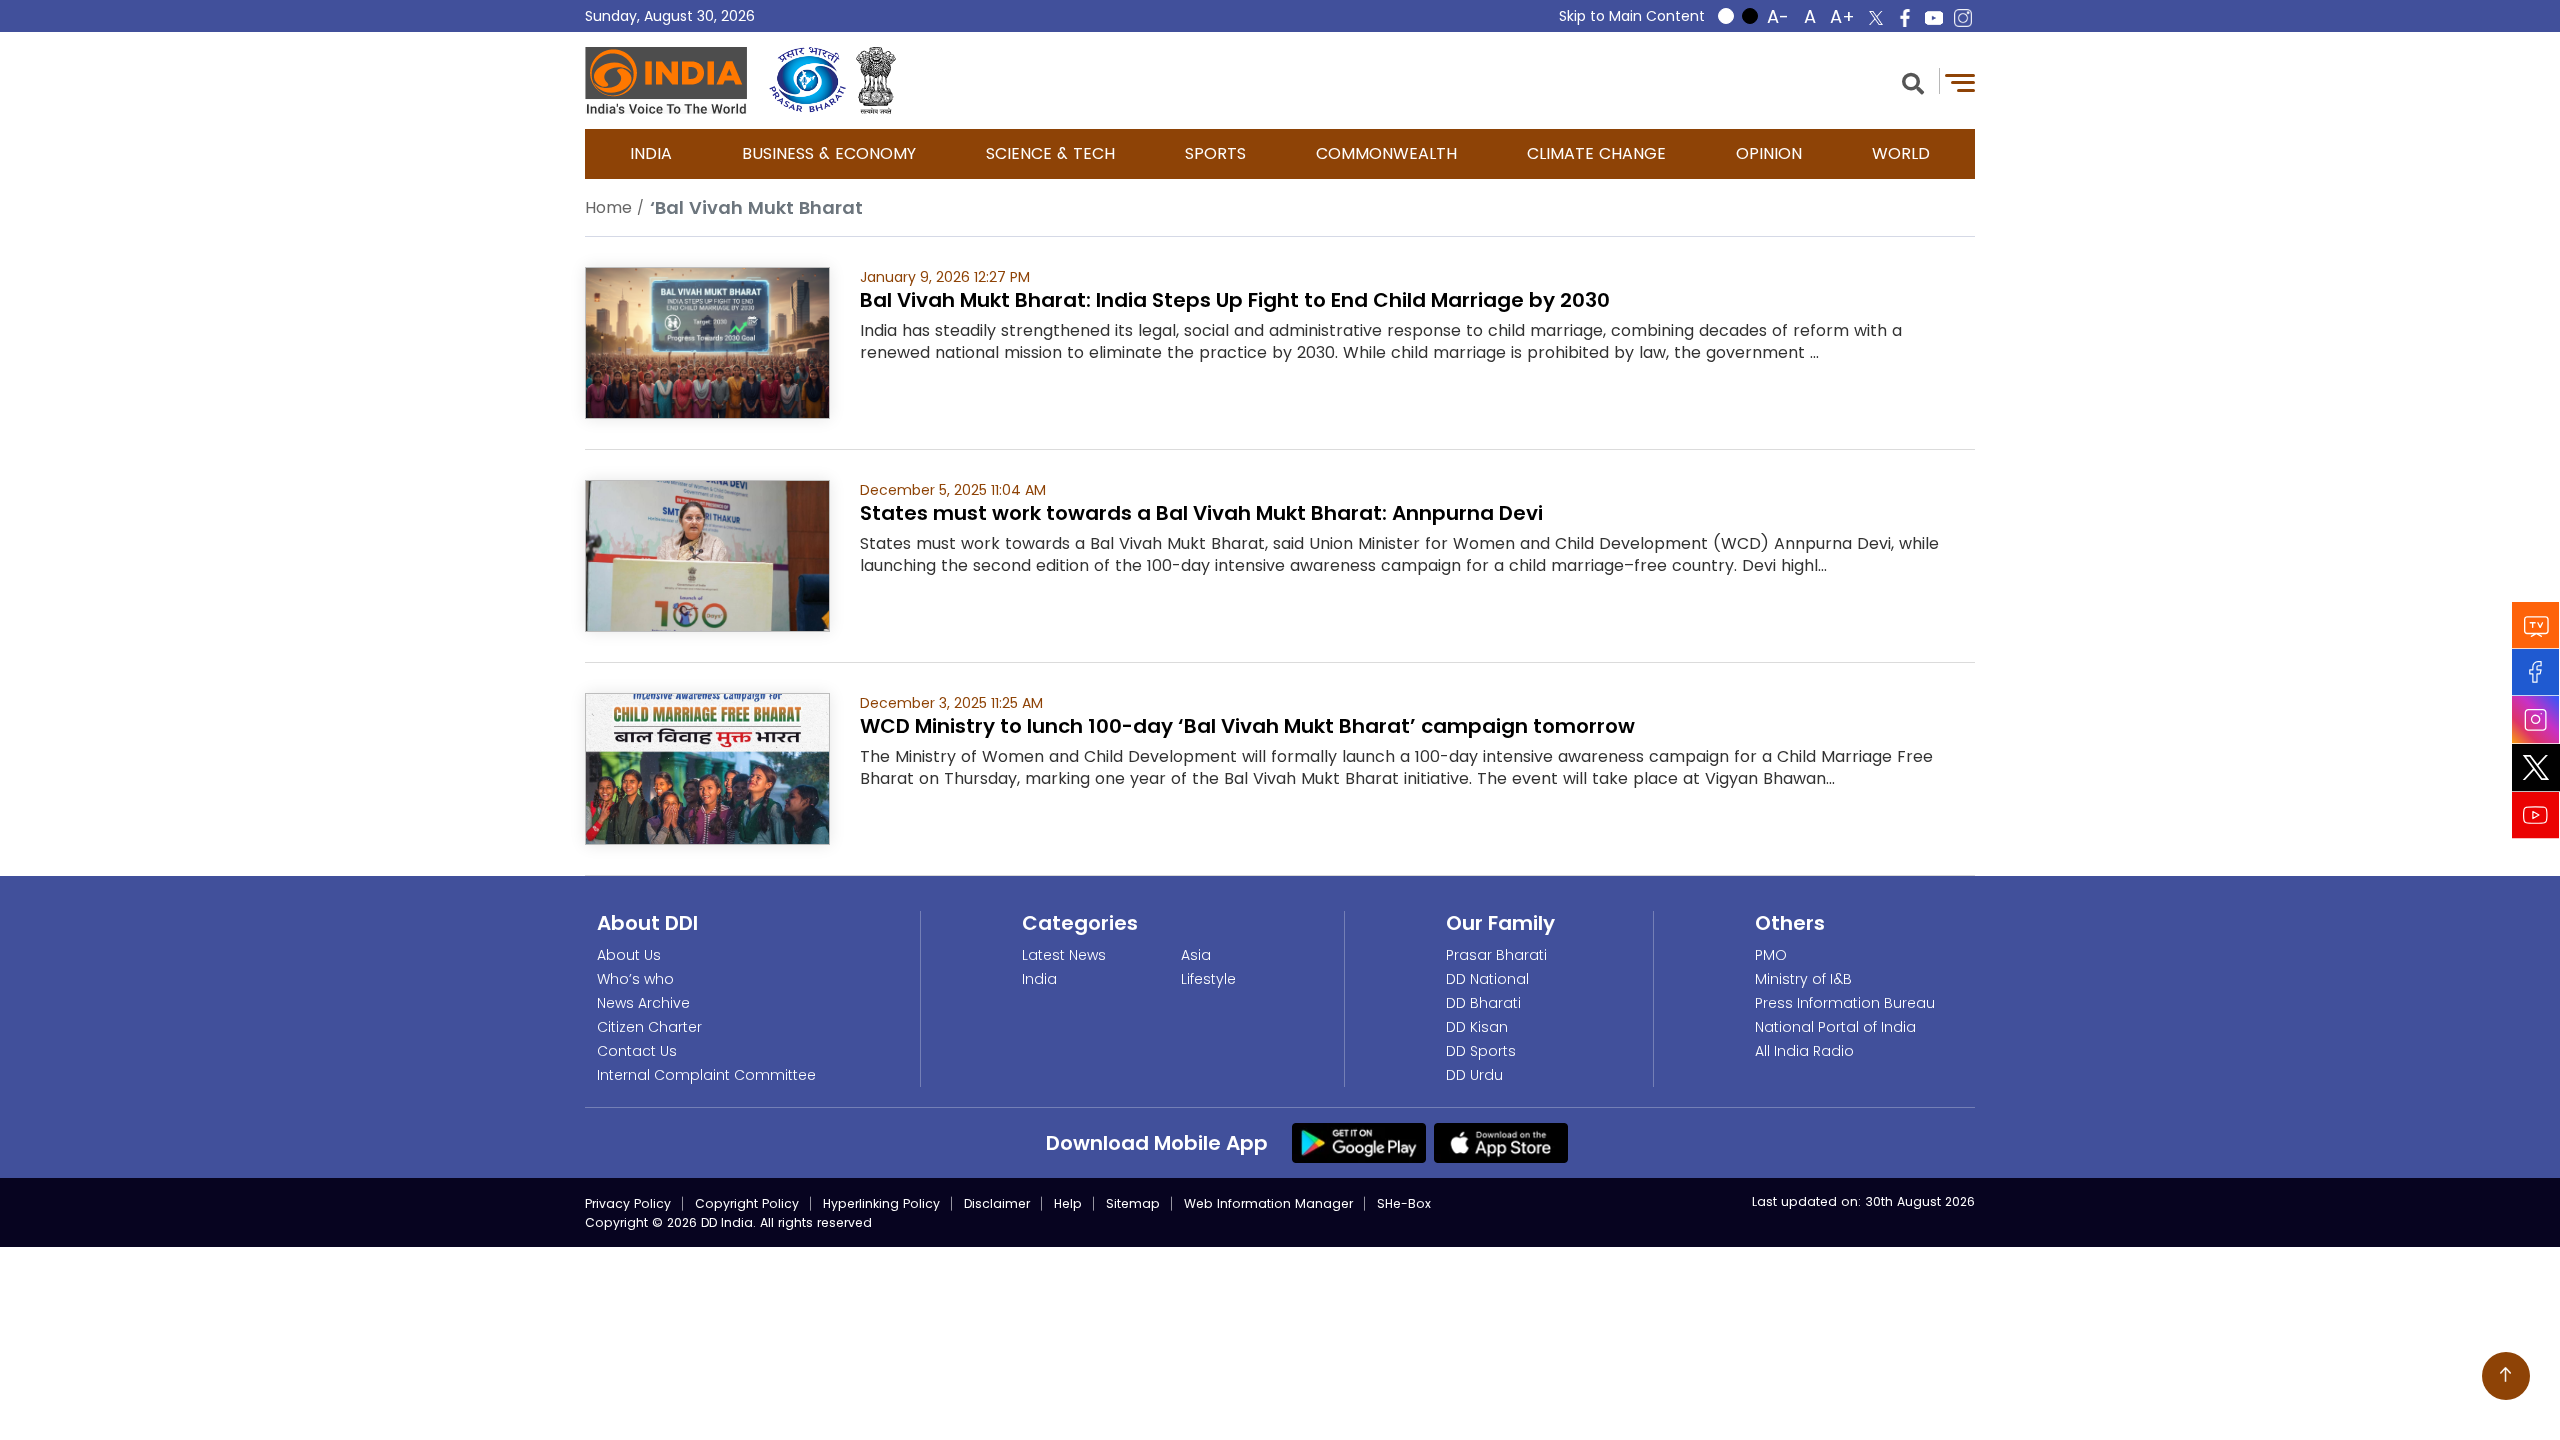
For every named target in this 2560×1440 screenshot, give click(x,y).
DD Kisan (1477, 1027)
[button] (1913, 81)
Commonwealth (1386, 153)
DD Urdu (1474, 1075)
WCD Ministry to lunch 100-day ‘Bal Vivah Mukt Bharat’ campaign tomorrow (1247, 726)
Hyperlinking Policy (881, 1203)
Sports (1215, 153)
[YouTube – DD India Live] (1934, 18)
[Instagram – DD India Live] (1963, 18)
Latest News (1064, 955)
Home (608, 207)
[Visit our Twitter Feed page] (2536, 768)
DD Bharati (1483, 1003)
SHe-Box (1404, 1203)
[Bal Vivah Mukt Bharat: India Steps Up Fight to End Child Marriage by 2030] (707, 341)
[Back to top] (2506, 1376)
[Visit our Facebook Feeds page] (2536, 672)
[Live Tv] (2536, 625)
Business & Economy (829, 153)
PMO (1771, 955)
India (651, 153)
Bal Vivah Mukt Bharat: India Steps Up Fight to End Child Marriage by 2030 (1235, 300)
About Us (629, 955)
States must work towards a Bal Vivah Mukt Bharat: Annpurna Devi (1201, 513)
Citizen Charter (649, 1027)
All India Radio (1804, 1051)
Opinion (1769, 153)
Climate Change (1596, 153)
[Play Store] (1359, 1142)
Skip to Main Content (1632, 16)
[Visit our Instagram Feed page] (2536, 720)
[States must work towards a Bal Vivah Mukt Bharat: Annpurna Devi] (707, 554)
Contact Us (637, 1051)
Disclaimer (997, 1203)
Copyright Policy (747, 1203)
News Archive (643, 1003)
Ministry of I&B (1803, 979)
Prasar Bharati (1496, 955)
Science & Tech (1050, 153)
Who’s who (635, 979)
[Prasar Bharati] (807, 80)
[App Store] (1501, 1142)
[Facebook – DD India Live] (1905, 18)
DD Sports (1481, 1051)
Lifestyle (1208, 979)
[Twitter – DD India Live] (1876, 18)
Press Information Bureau (1845, 1003)
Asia (1196, 955)
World (1901, 153)
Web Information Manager (1268, 1203)
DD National (1487, 979)
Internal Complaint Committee (706, 1075)
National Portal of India (1835, 1027)
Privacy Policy (628, 1203)
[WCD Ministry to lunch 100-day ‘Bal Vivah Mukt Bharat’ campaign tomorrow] (707, 767)
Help (1068, 1203)
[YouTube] (2536, 815)
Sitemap (1133, 1203)
